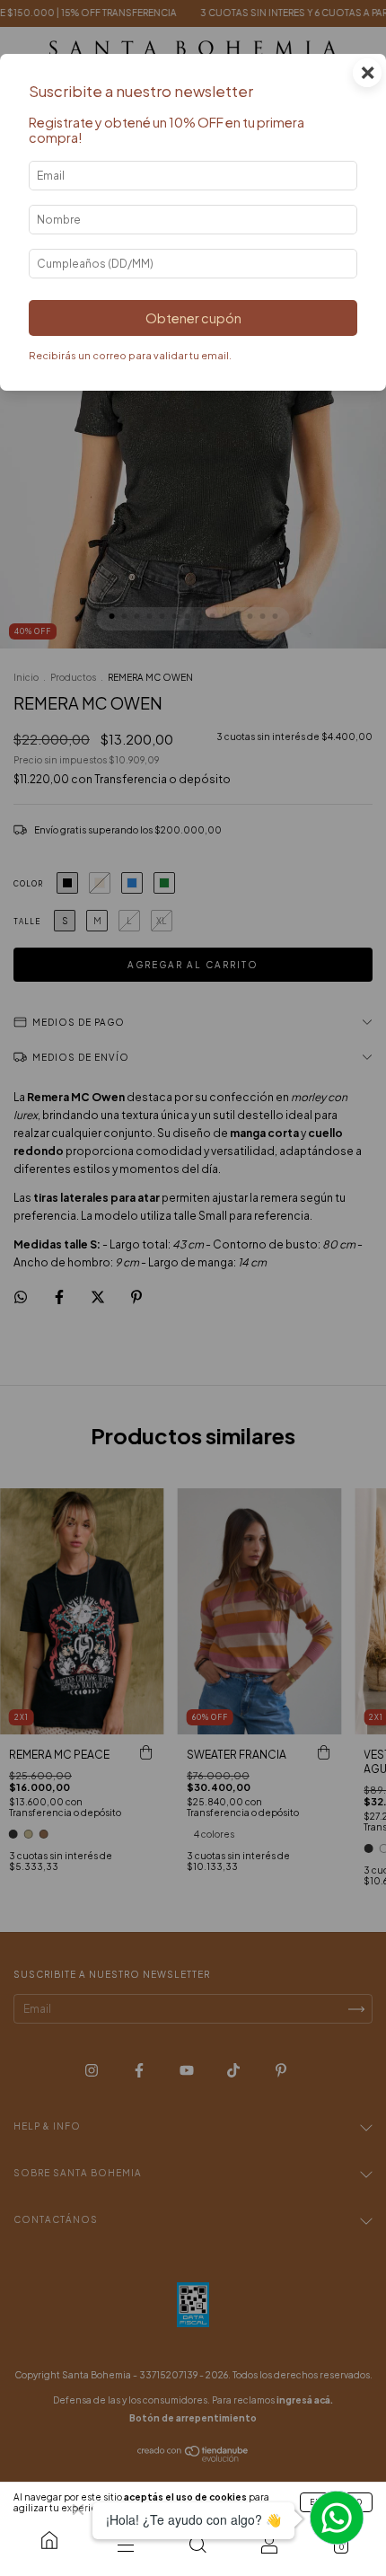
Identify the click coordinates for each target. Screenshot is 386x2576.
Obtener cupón (193, 318)
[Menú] (126, 2545)
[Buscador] (197, 2545)
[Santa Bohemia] (49, 2540)
